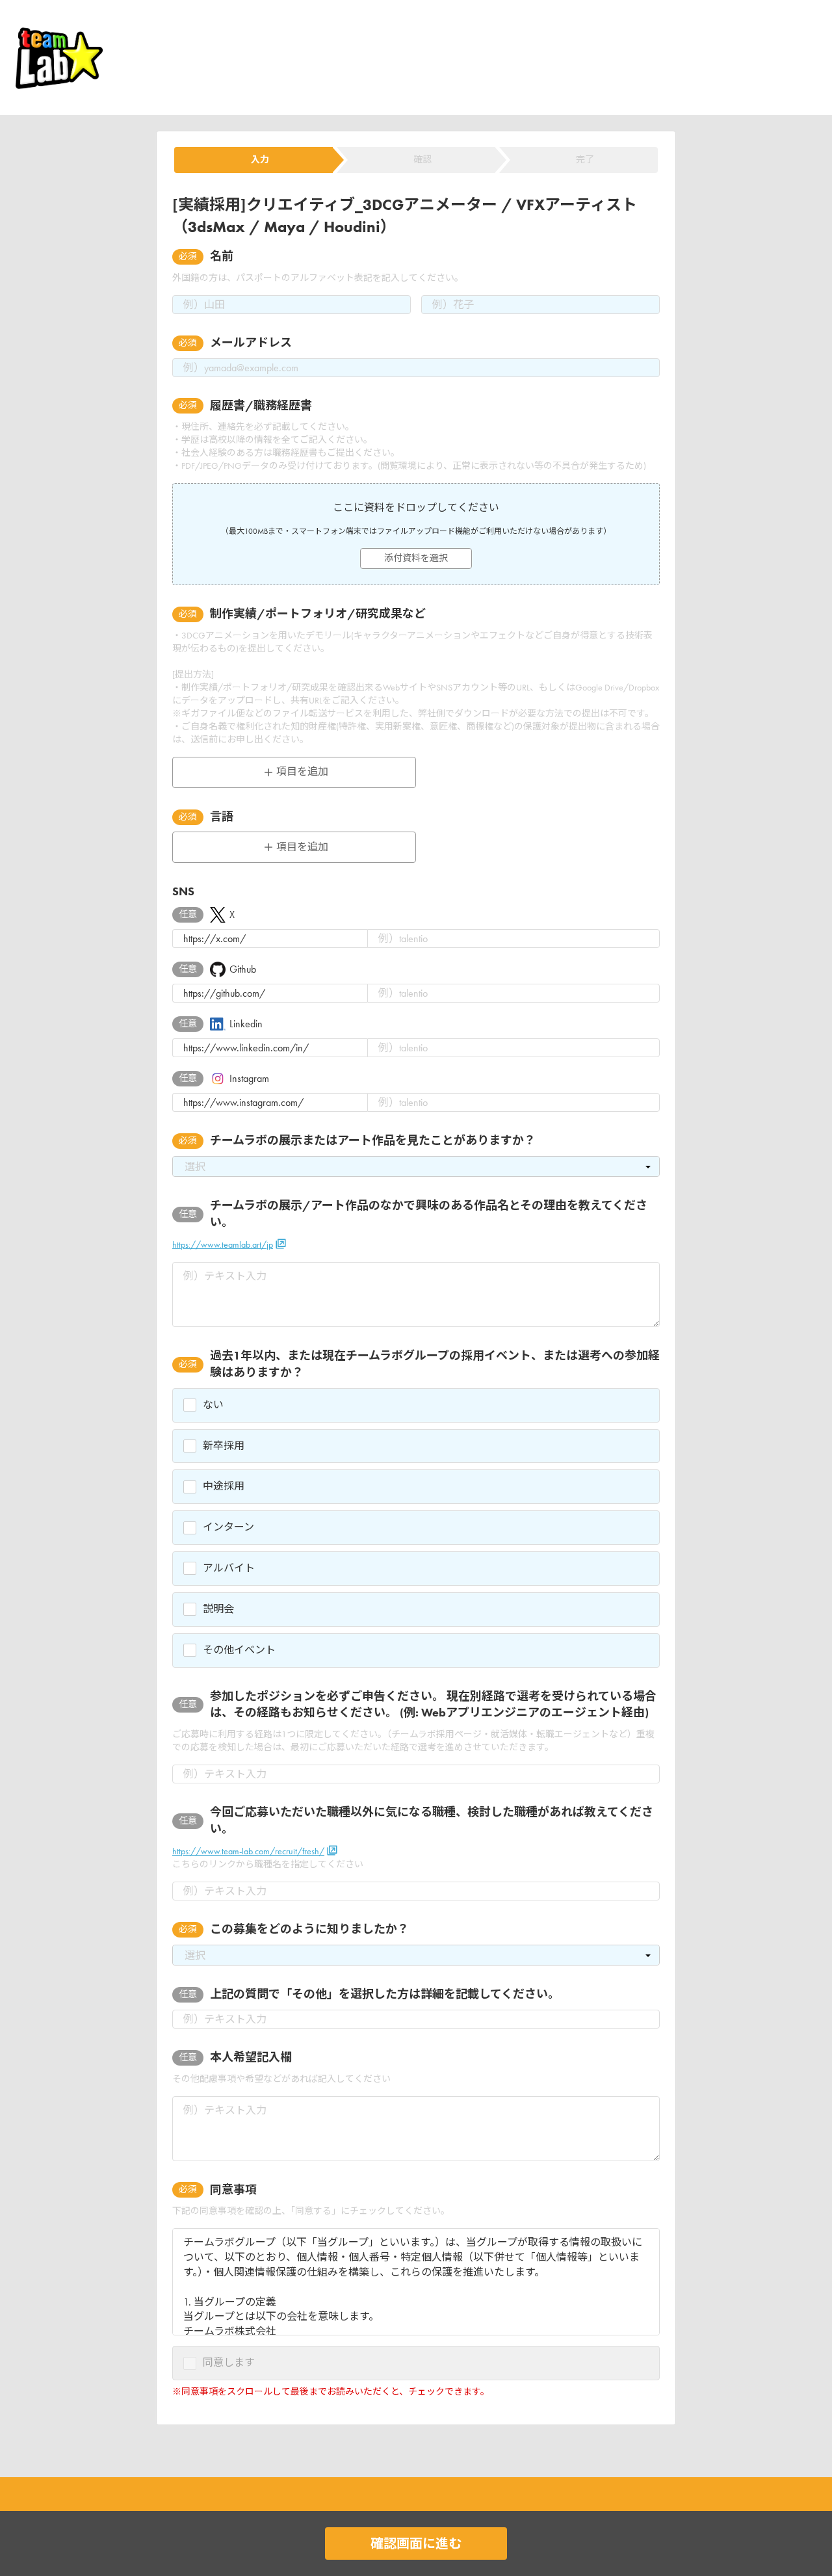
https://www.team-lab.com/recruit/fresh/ (248, 1851)
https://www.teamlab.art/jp (223, 1245)
